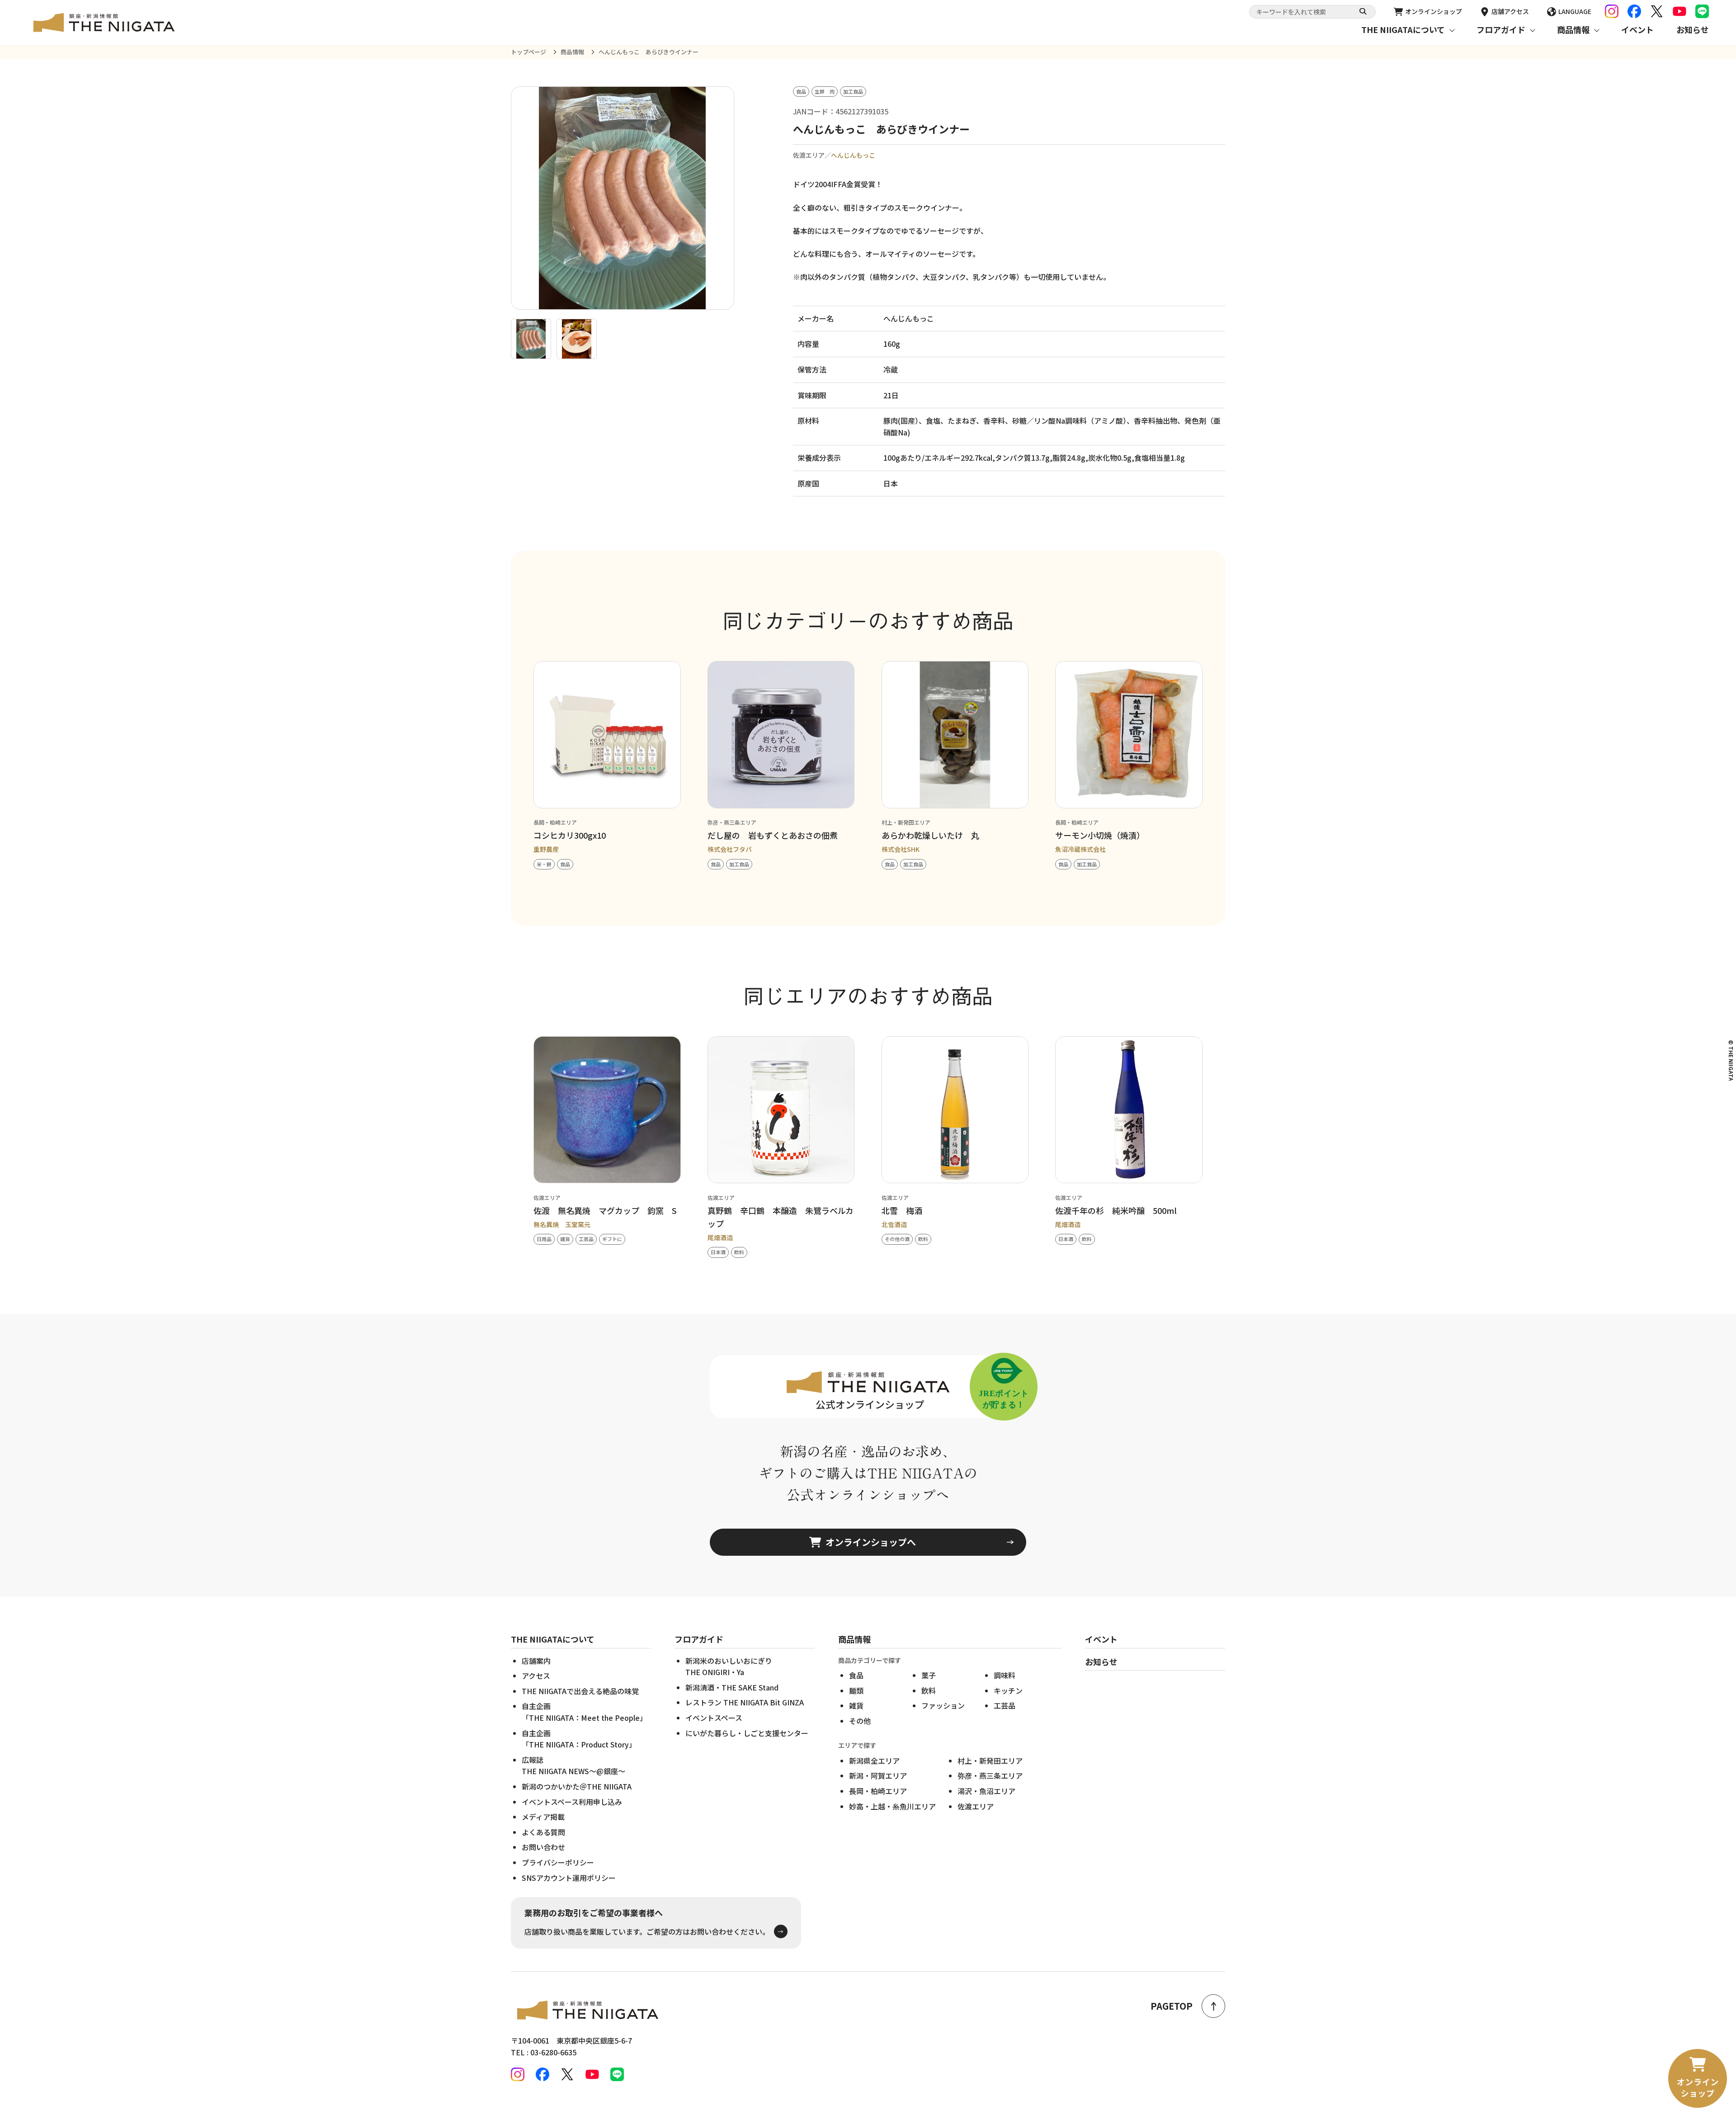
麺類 (856, 1690)
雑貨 (856, 1705)
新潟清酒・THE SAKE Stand (732, 1687)
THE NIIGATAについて (1403, 29)
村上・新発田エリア (990, 1761)
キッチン (1008, 1690)
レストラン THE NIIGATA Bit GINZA (745, 1702)
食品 (856, 1675)
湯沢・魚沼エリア (986, 1791)
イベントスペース (714, 1718)
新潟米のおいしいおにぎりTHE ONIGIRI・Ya (729, 1667)
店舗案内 (536, 1661)
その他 (860, 1721)
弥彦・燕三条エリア (990, 1775)
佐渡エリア (976, 1806)
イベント (1637, 29)
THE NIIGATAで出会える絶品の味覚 (580, 1691)
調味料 (1005, 1675)
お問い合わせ (543, 1847)
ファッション (943, 1705)
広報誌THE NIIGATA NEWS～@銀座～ (573, 1766)
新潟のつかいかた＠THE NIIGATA (577, 1786)
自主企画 (584, 1712)
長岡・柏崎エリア (878, 1791)
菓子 (929, 1675)
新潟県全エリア (874, 1761)
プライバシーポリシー (558, 1862)
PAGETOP (1172, 2006)
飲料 (929, 1690)
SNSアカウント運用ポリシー (569, 1878)
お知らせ (1693, 29)
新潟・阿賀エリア (878, 1775)
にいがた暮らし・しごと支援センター (747, 1733)
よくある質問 (543, 1832)
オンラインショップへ (871, 1542)
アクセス (536, 1676)
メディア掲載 (543, 1817)
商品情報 (1573, 29)
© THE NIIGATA (1731, 1060)
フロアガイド (1501, 29)
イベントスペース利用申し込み (572, 1802)
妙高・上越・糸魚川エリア (892, 1806)
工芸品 (1005, 1705)
